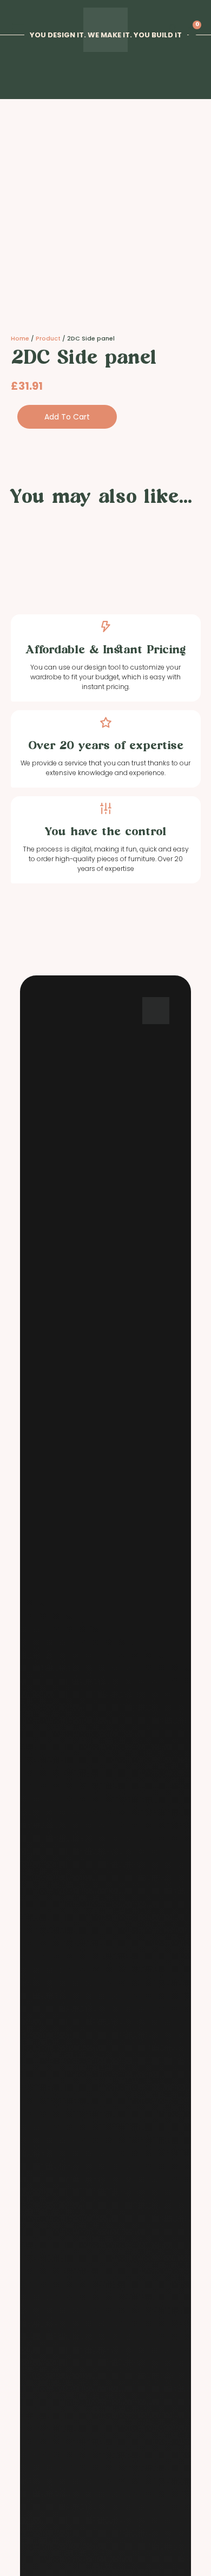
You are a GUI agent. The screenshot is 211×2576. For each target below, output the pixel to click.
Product (48, 338)
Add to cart (67, 417)
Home (20, 338)
